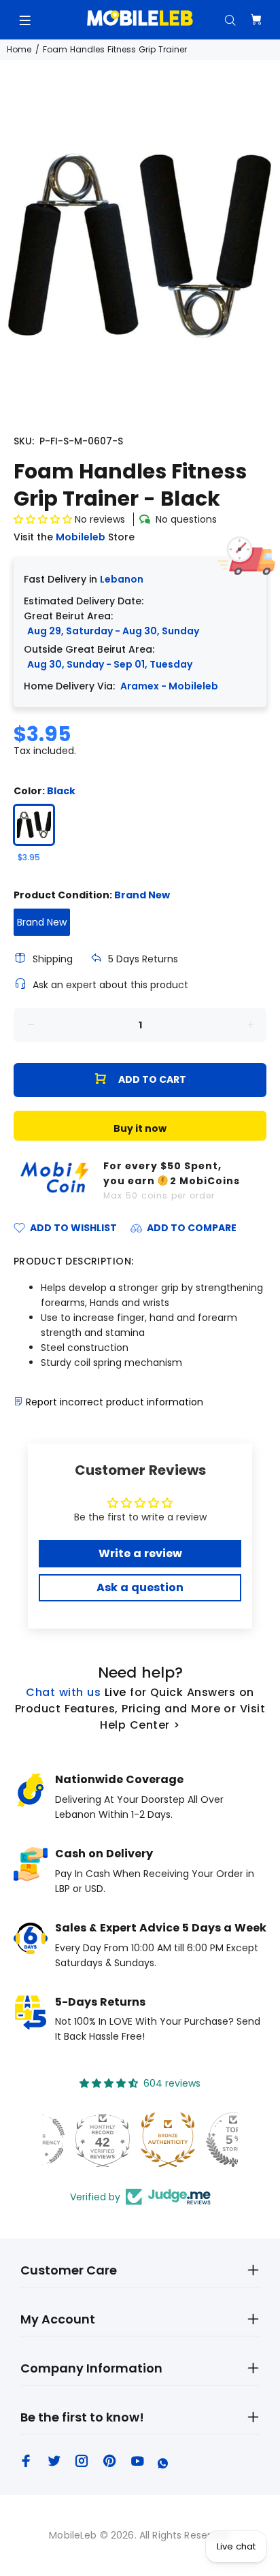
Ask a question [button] (140, 1587)
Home (19, 49)
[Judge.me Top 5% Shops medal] (205, 2140)
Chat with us (63, 1692)
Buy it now (140, 1128)
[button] (43, 519)
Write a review (140, 1553)
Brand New (42, 922)
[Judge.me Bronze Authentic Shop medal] (140, 2140)
